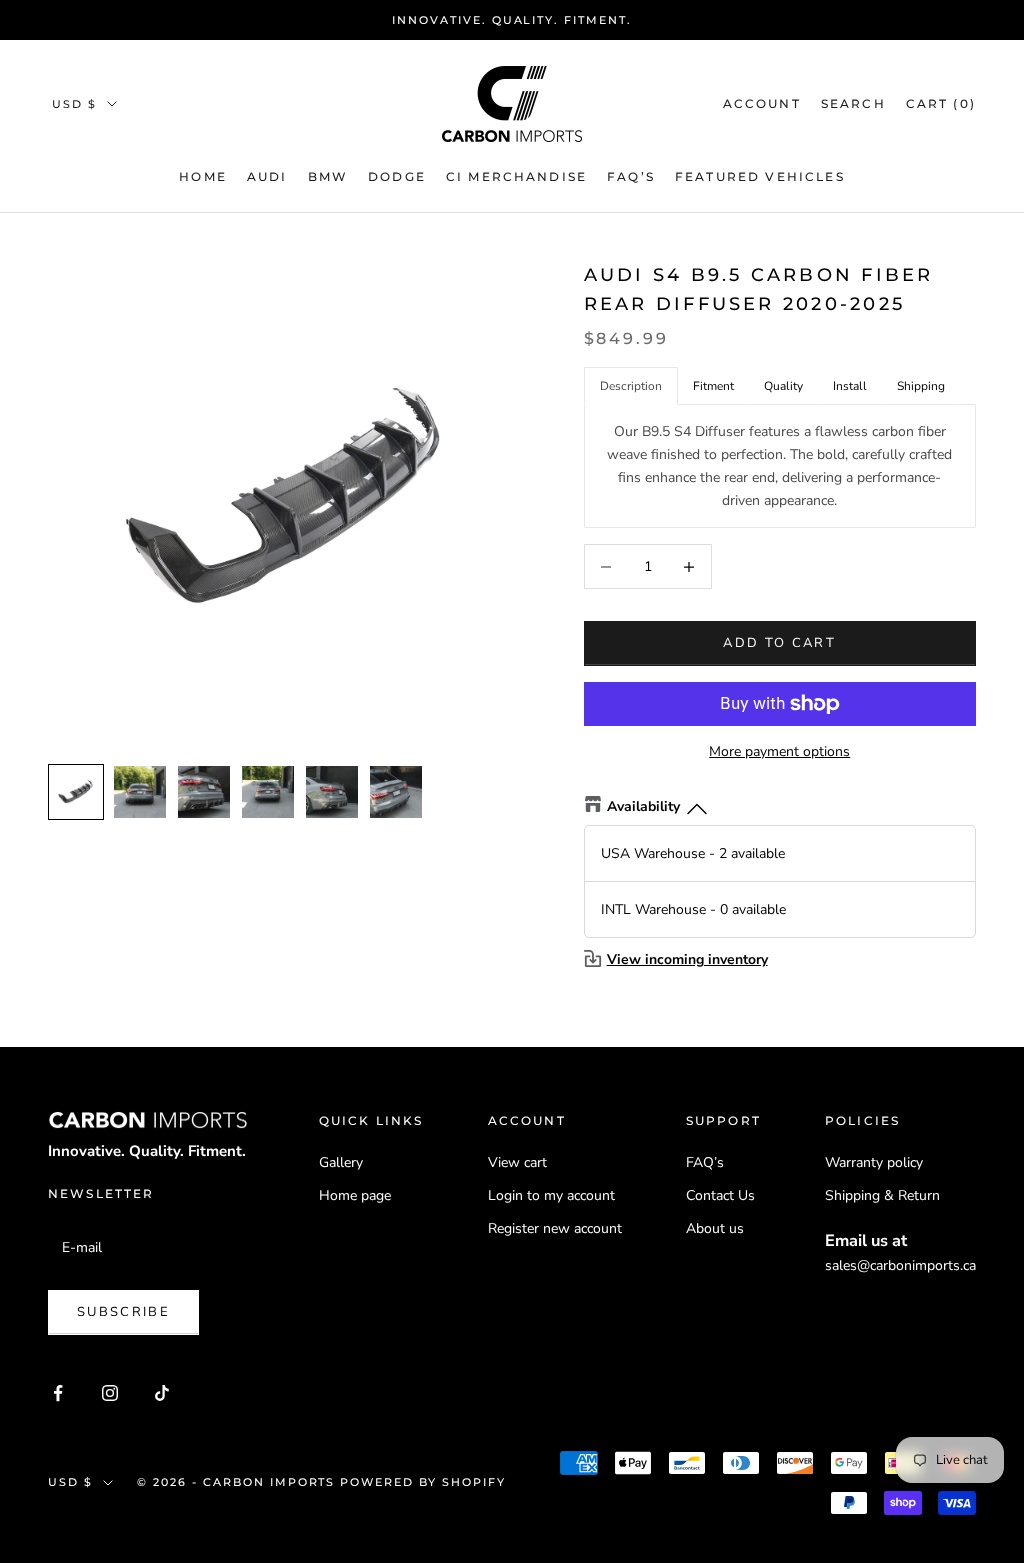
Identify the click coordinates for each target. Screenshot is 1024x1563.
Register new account (555, 1228)
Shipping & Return (882, 1195)
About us (715, 1228)
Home (203, 176)
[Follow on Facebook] (58, 1393)
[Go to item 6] (396, 792)
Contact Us (720, 1195)
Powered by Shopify (423, 1482)
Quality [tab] (783, 386)
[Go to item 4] (268, 792)
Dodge (397, 176)
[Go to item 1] (76, 792)
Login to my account (551, 1195)
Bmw (328, 176)
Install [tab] (850, 386)
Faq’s (631, 176)
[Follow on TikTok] (162, 1393)
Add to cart (779, 643)
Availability (643, 806)
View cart (517, 1162)
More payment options (779, 751)
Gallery (341, 1162)
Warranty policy (874, 1162)
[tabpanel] (780, 466)
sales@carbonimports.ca (900, 1265)
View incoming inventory (687, 959)
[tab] (713, 386)
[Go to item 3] (204, 792)
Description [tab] (631, 386)
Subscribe (123, 1312)
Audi (267, 176)
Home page (355, 1195)
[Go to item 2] (140, 792)
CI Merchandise (516, 176)
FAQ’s (705, 1162)
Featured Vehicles (760, 176)
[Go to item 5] (332, 792)
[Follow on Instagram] (110, 1393)
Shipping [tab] (921, 386)
